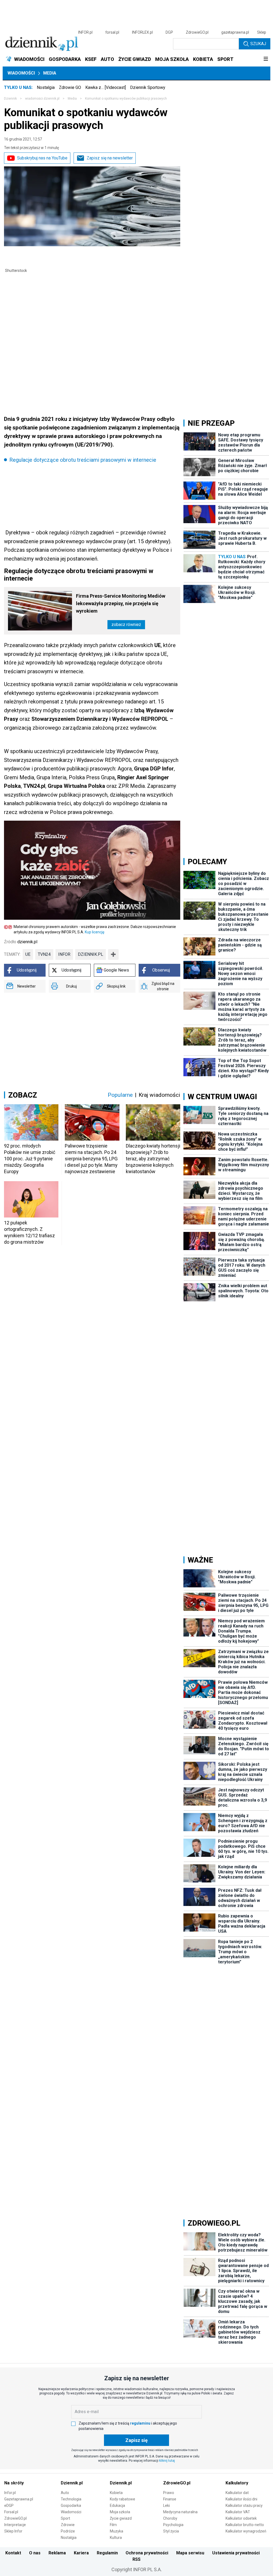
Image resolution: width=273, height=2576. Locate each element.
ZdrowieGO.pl (197, 32)
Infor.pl (10, 2493)
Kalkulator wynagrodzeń (246, 2531)
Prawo (169, 2493)
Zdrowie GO (70, 87)
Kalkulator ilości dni (241, 2499)
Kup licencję (95, 932)
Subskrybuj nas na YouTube (42, 158)
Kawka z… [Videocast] (106, 87)
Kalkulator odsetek (241, 2518)
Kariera (81, 2553)
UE (28, 954)
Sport (65, 2518)
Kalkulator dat (237, 2493)
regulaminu (140, 2423)
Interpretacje (15, 2525)
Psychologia (173, 2525)
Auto (65, 2493)
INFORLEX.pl (142, 32)
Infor (64, 954)
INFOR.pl (85, 32)
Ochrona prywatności (147, 2553)
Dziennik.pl (72, 2483)
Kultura (116, 2538)
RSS (136, 2559)
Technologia (71, 2499)
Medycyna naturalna (180, 2512)
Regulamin (107, 2553)
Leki (166, 2505)
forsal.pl (112, 32)
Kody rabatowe (123, 2499)
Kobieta (116, 2493)
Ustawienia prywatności (236, 2553)
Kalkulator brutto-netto (245, 2525)
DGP (169, 32)
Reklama (57, 2553)
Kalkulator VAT (238, 2512)
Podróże (68, 2531)
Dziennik (10, 99)
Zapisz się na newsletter (110, 158)
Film (113, 2525)
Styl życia (171, 2531)
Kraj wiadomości (159, 1095)
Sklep (262, 32)
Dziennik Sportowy (148, 87)
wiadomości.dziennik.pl (42, 99)
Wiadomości (21, 73)
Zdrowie (68, 2525)
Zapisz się (136, 2440)
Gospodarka (71, 2505)
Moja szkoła (120, 2512)
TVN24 (44, 954)
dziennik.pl (91, 954)
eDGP (9, 2505)
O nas (35, 2553)
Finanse (170, 2499)
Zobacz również (126, 625)
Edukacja (117, 2505)
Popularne (120, 1095)
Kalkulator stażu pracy (244, 2505)
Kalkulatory (237, 2483)
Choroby (170, 2518)
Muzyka (117, 2531)
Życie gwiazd (121, 2518)
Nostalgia (46, 87)
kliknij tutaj (167, 2461)
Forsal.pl (11, 2512)
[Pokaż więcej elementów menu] (266, 59)
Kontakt (13, 2553)
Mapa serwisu (190, 2553)
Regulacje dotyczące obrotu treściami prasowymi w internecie (83, 460)
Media (50, 73)
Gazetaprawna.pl (19, 2499)
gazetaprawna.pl (235, 32)
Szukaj (258, 44)
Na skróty (14, 2483)
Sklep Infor (13, 2531)
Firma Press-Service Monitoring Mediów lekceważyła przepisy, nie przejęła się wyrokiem (121, 603)
